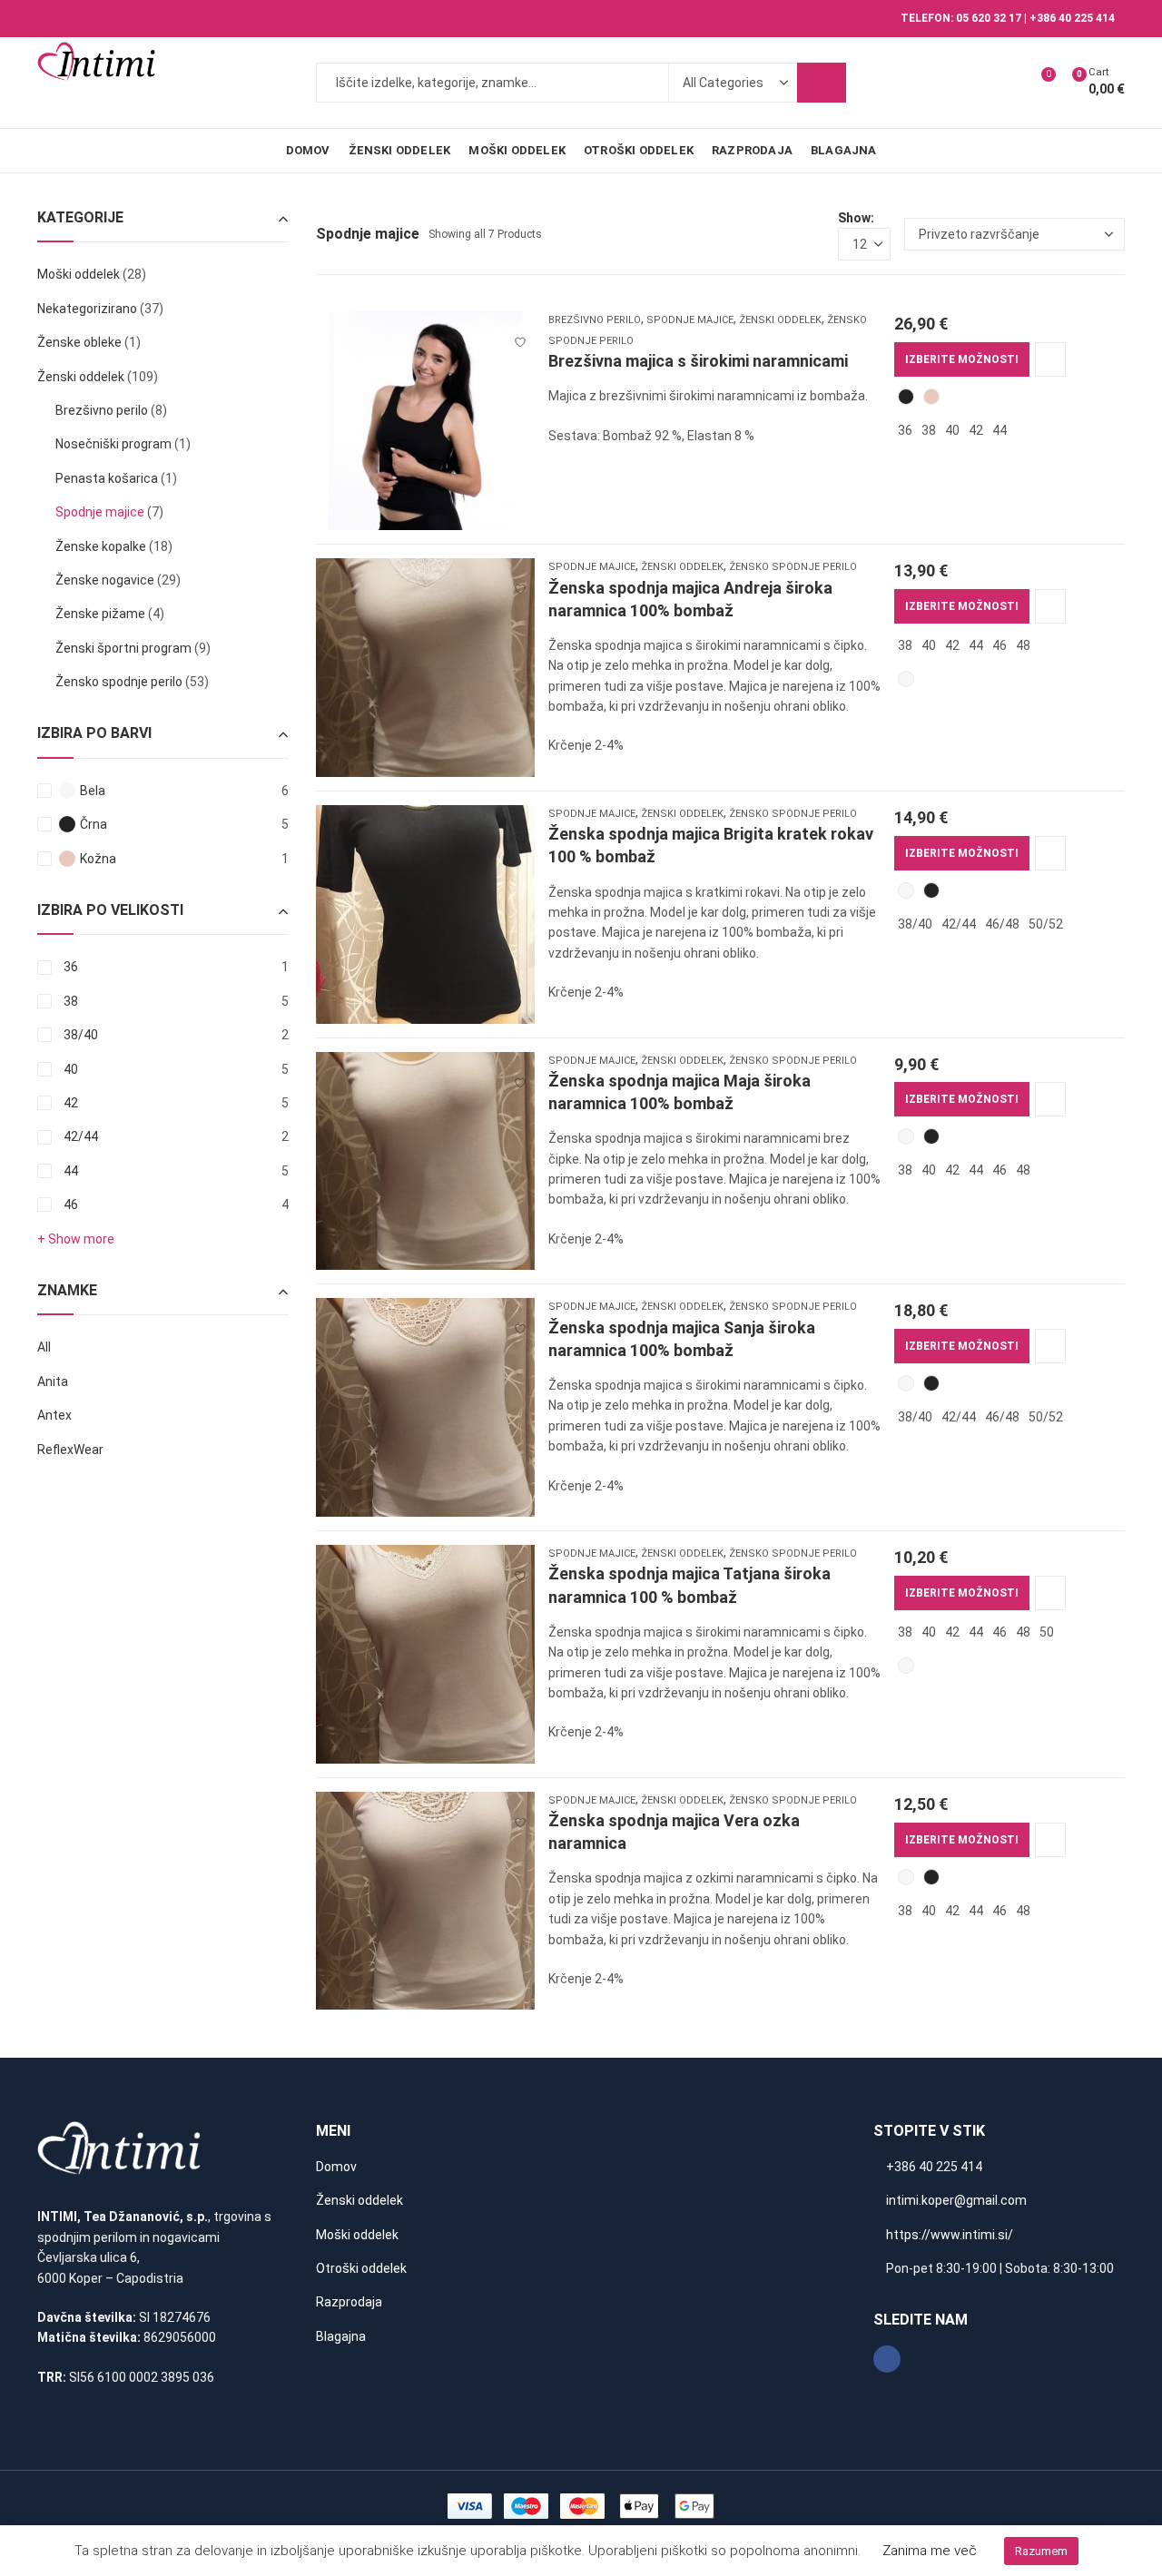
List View (817, 234)
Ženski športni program (123, 648)
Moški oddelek (79, 274)
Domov (336, 2167)
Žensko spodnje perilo (793, 567)
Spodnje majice (690, 320)
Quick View (1050, 359)
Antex (54, 1415)
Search (822, 83)
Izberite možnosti (962, 359)
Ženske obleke (79, 342)
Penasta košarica (107, 478)
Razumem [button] (1041, 2551)
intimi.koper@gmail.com (956, 2200)
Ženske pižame (100, 614)
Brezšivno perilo (595, 320)
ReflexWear (70, 1450)
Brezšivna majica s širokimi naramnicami (698, 361)
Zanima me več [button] (930, 2551)
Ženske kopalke (101, 546)
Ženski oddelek (780, 320)
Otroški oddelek (361, 2268)
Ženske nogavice (105, 580)
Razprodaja (349, 2302)
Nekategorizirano (87, 309)
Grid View (791, 234)
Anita (53, 1381)
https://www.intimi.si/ (950, 2235)
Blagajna (341, 2336)
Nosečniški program (113, 444)
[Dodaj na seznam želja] (520, 334)
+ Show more (76, 1239)
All (44, 1347)
